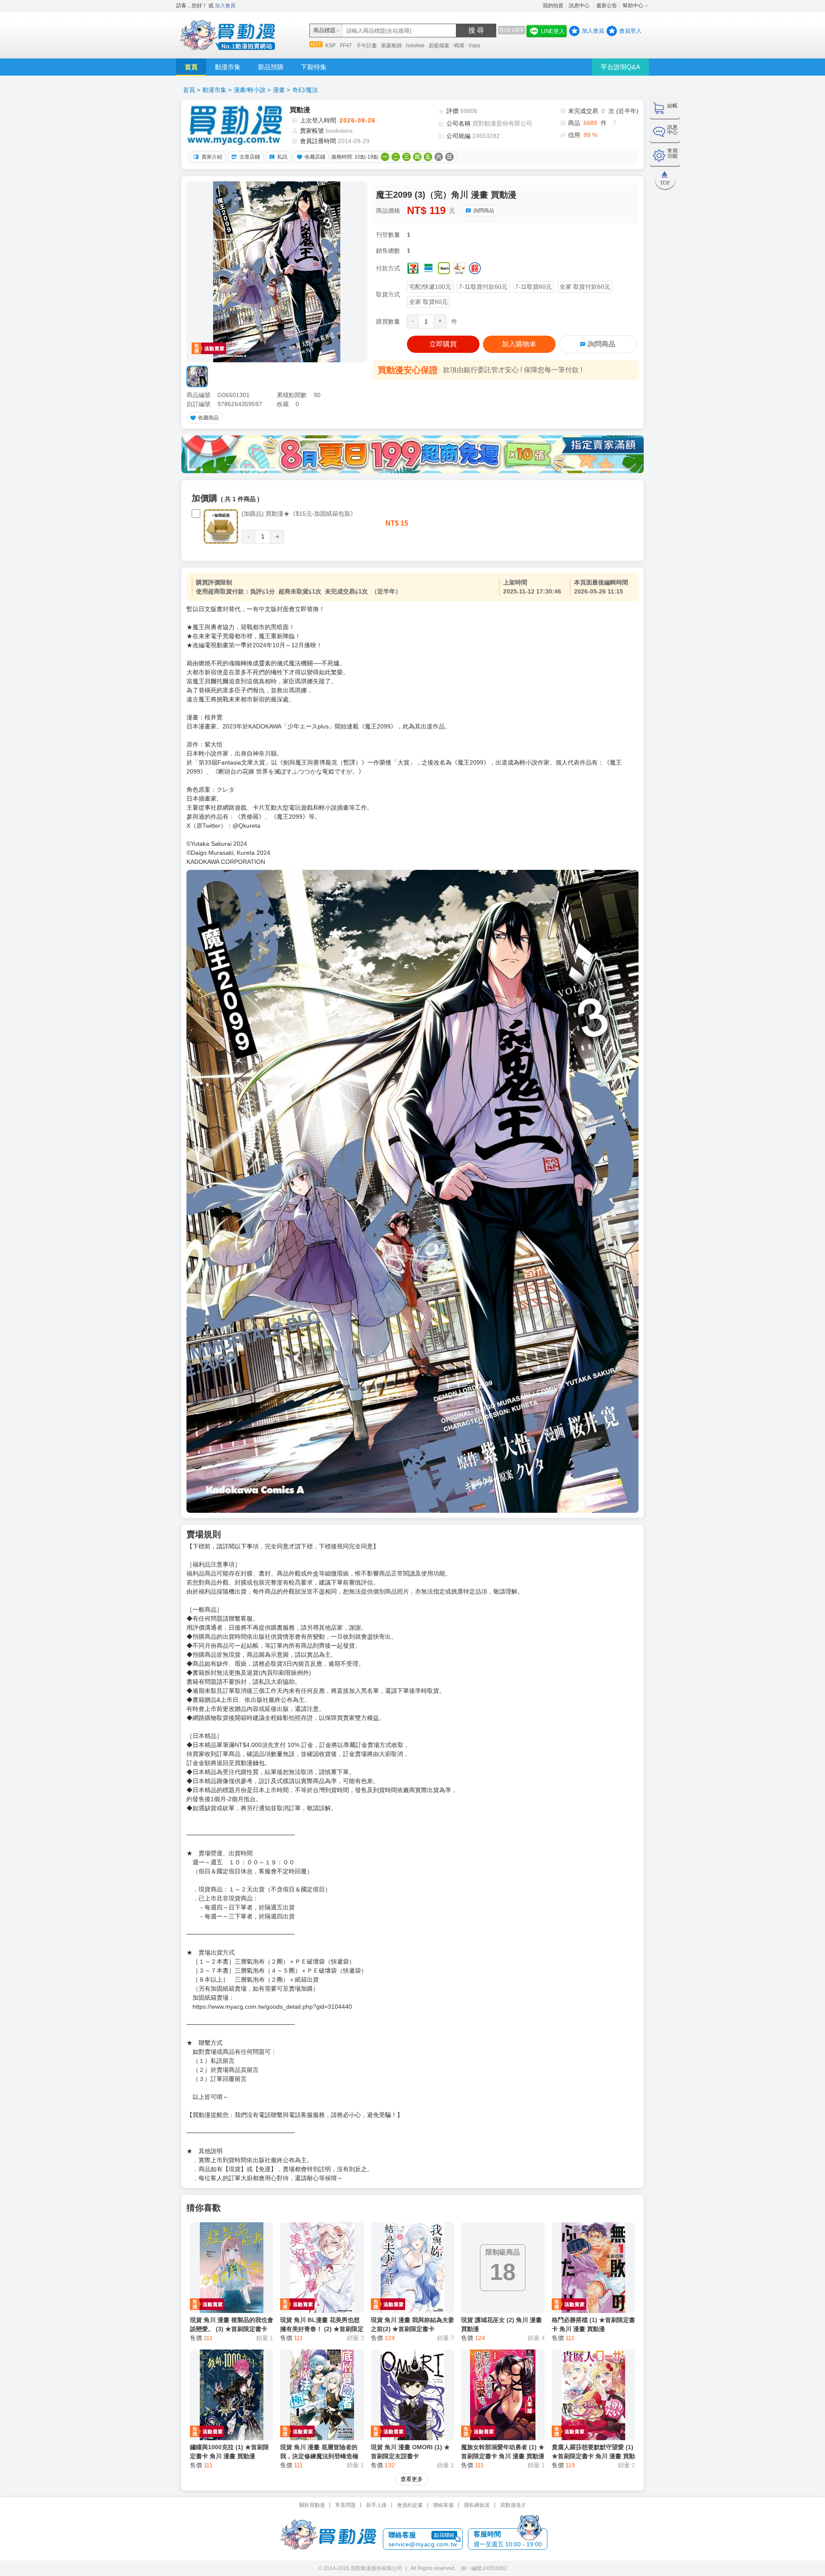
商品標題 (324, 30)
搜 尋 (476, 30)
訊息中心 (580, 6)
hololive (415, 46)
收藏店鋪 (315, 157)
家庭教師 (391, 46)
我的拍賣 (553, 6)
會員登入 (630, 31)
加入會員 (225, 6)
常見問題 (345, 2505)
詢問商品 (484, 211)
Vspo (474, 46)
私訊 (282, 157)
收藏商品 (208, 418)
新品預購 (271, 67)
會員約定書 (410, 2505)
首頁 (191, 67)
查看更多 (412, 2479)
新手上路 (376, 2505)
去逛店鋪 (250, 157)
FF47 (346, 46)
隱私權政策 (477, 2505)
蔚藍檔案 (439, 46)
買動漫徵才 (513, 2505)
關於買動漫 (312, 2505)
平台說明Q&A (620, 67)
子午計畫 (367, 46)
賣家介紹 (212, 157)
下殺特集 (314, 67)
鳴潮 (459, 46)
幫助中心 (633, 6)
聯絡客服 (443, 2505)
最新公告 (607, 6)
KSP (330, 46)
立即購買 (443, 344)
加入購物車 (519, 344)
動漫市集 (228, 67)
